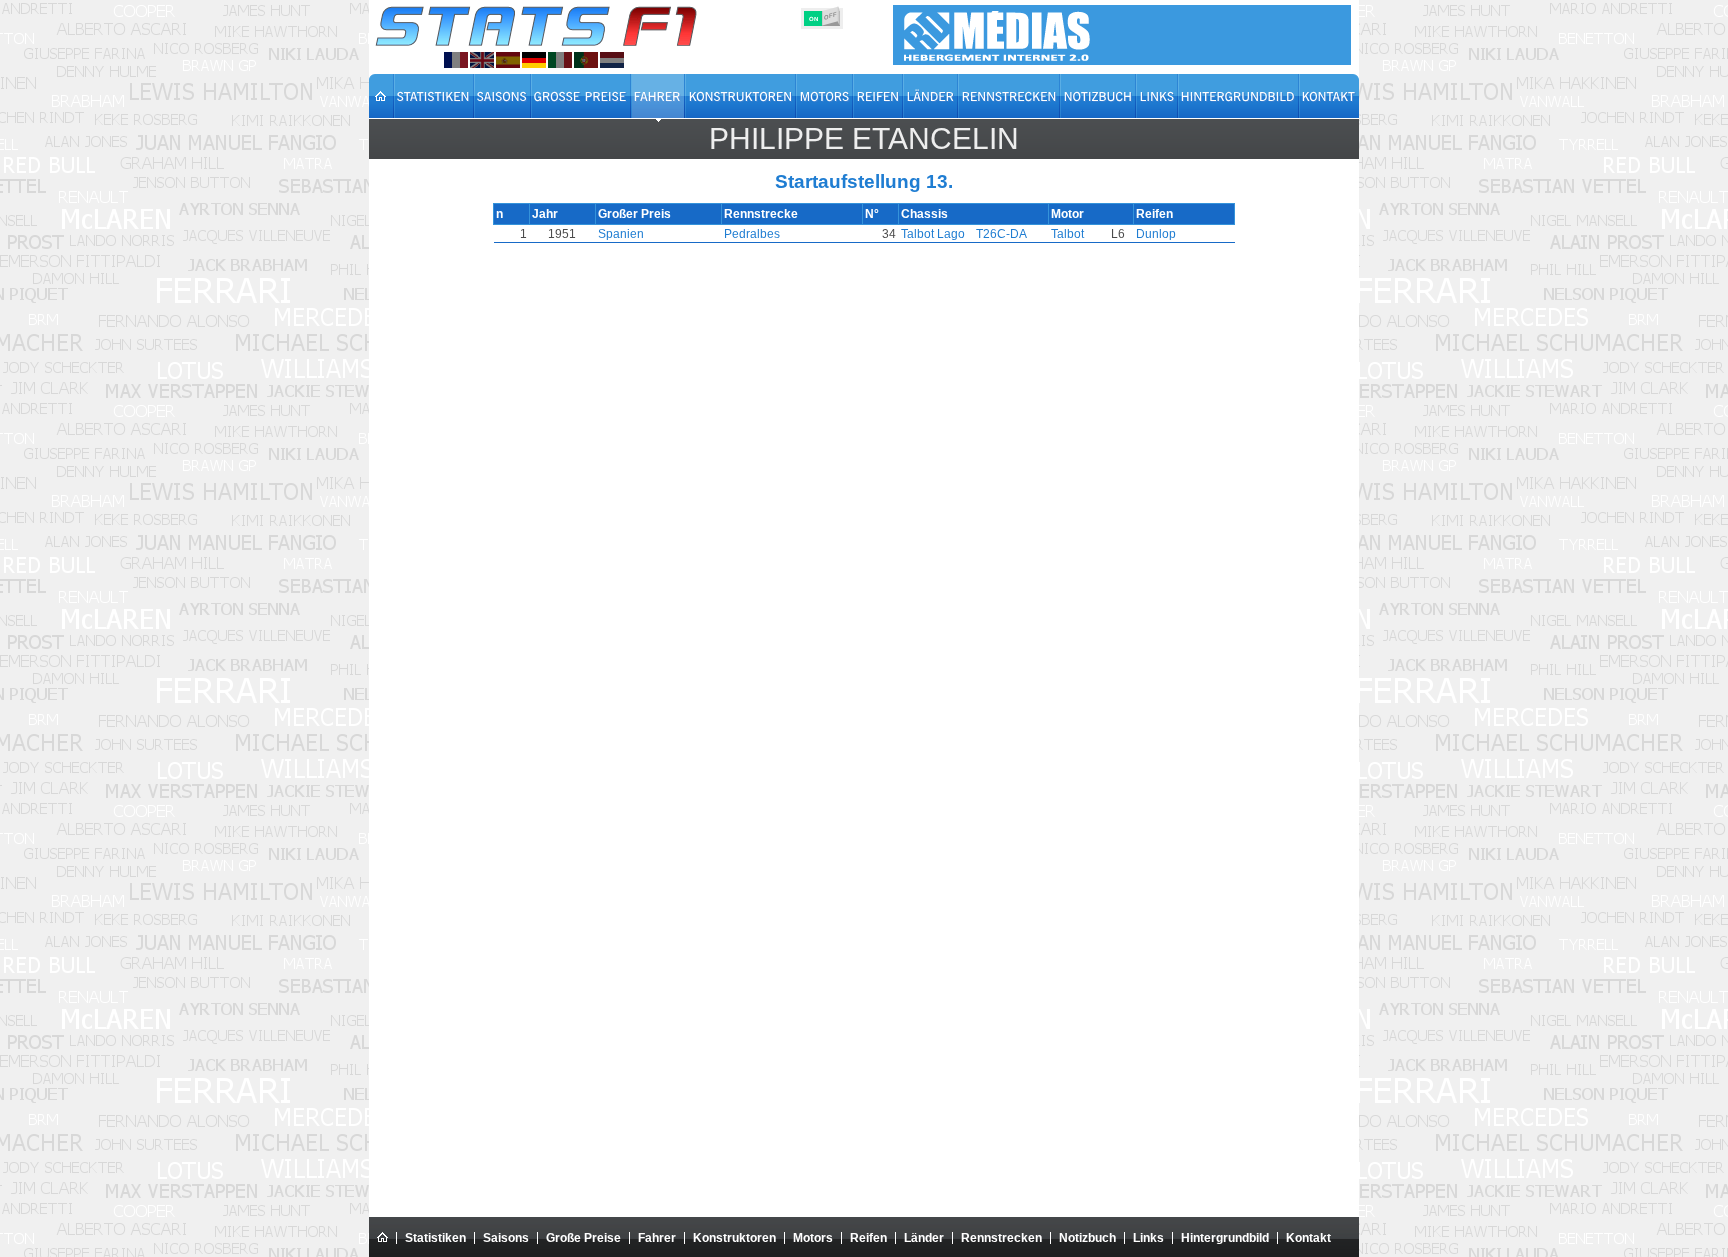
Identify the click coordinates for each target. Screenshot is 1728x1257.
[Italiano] (560, 60)
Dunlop (1156, 234)
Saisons (506, 1238)
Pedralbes (752, 234)
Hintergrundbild (1225, 1238)
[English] (482, 60)
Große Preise (583, 1238)
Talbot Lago (933, 234)
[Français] (456, 60)
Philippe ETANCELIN (864, 138)
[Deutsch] (534, 60)
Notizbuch (1087, 1238)
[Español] (508, 60)
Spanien (621, 234)
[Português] (586, 60)
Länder (924, 1238)
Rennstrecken (1001, 1238)
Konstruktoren (734, 1238)
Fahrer (657, 1238)
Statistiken (435, 1238)
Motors (813, 1238)
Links (1148, 1238)
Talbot (1067, 234)
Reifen (868, 1238)
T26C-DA (1001, 234)
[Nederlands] (612, 60)
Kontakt (1308, 1238)
